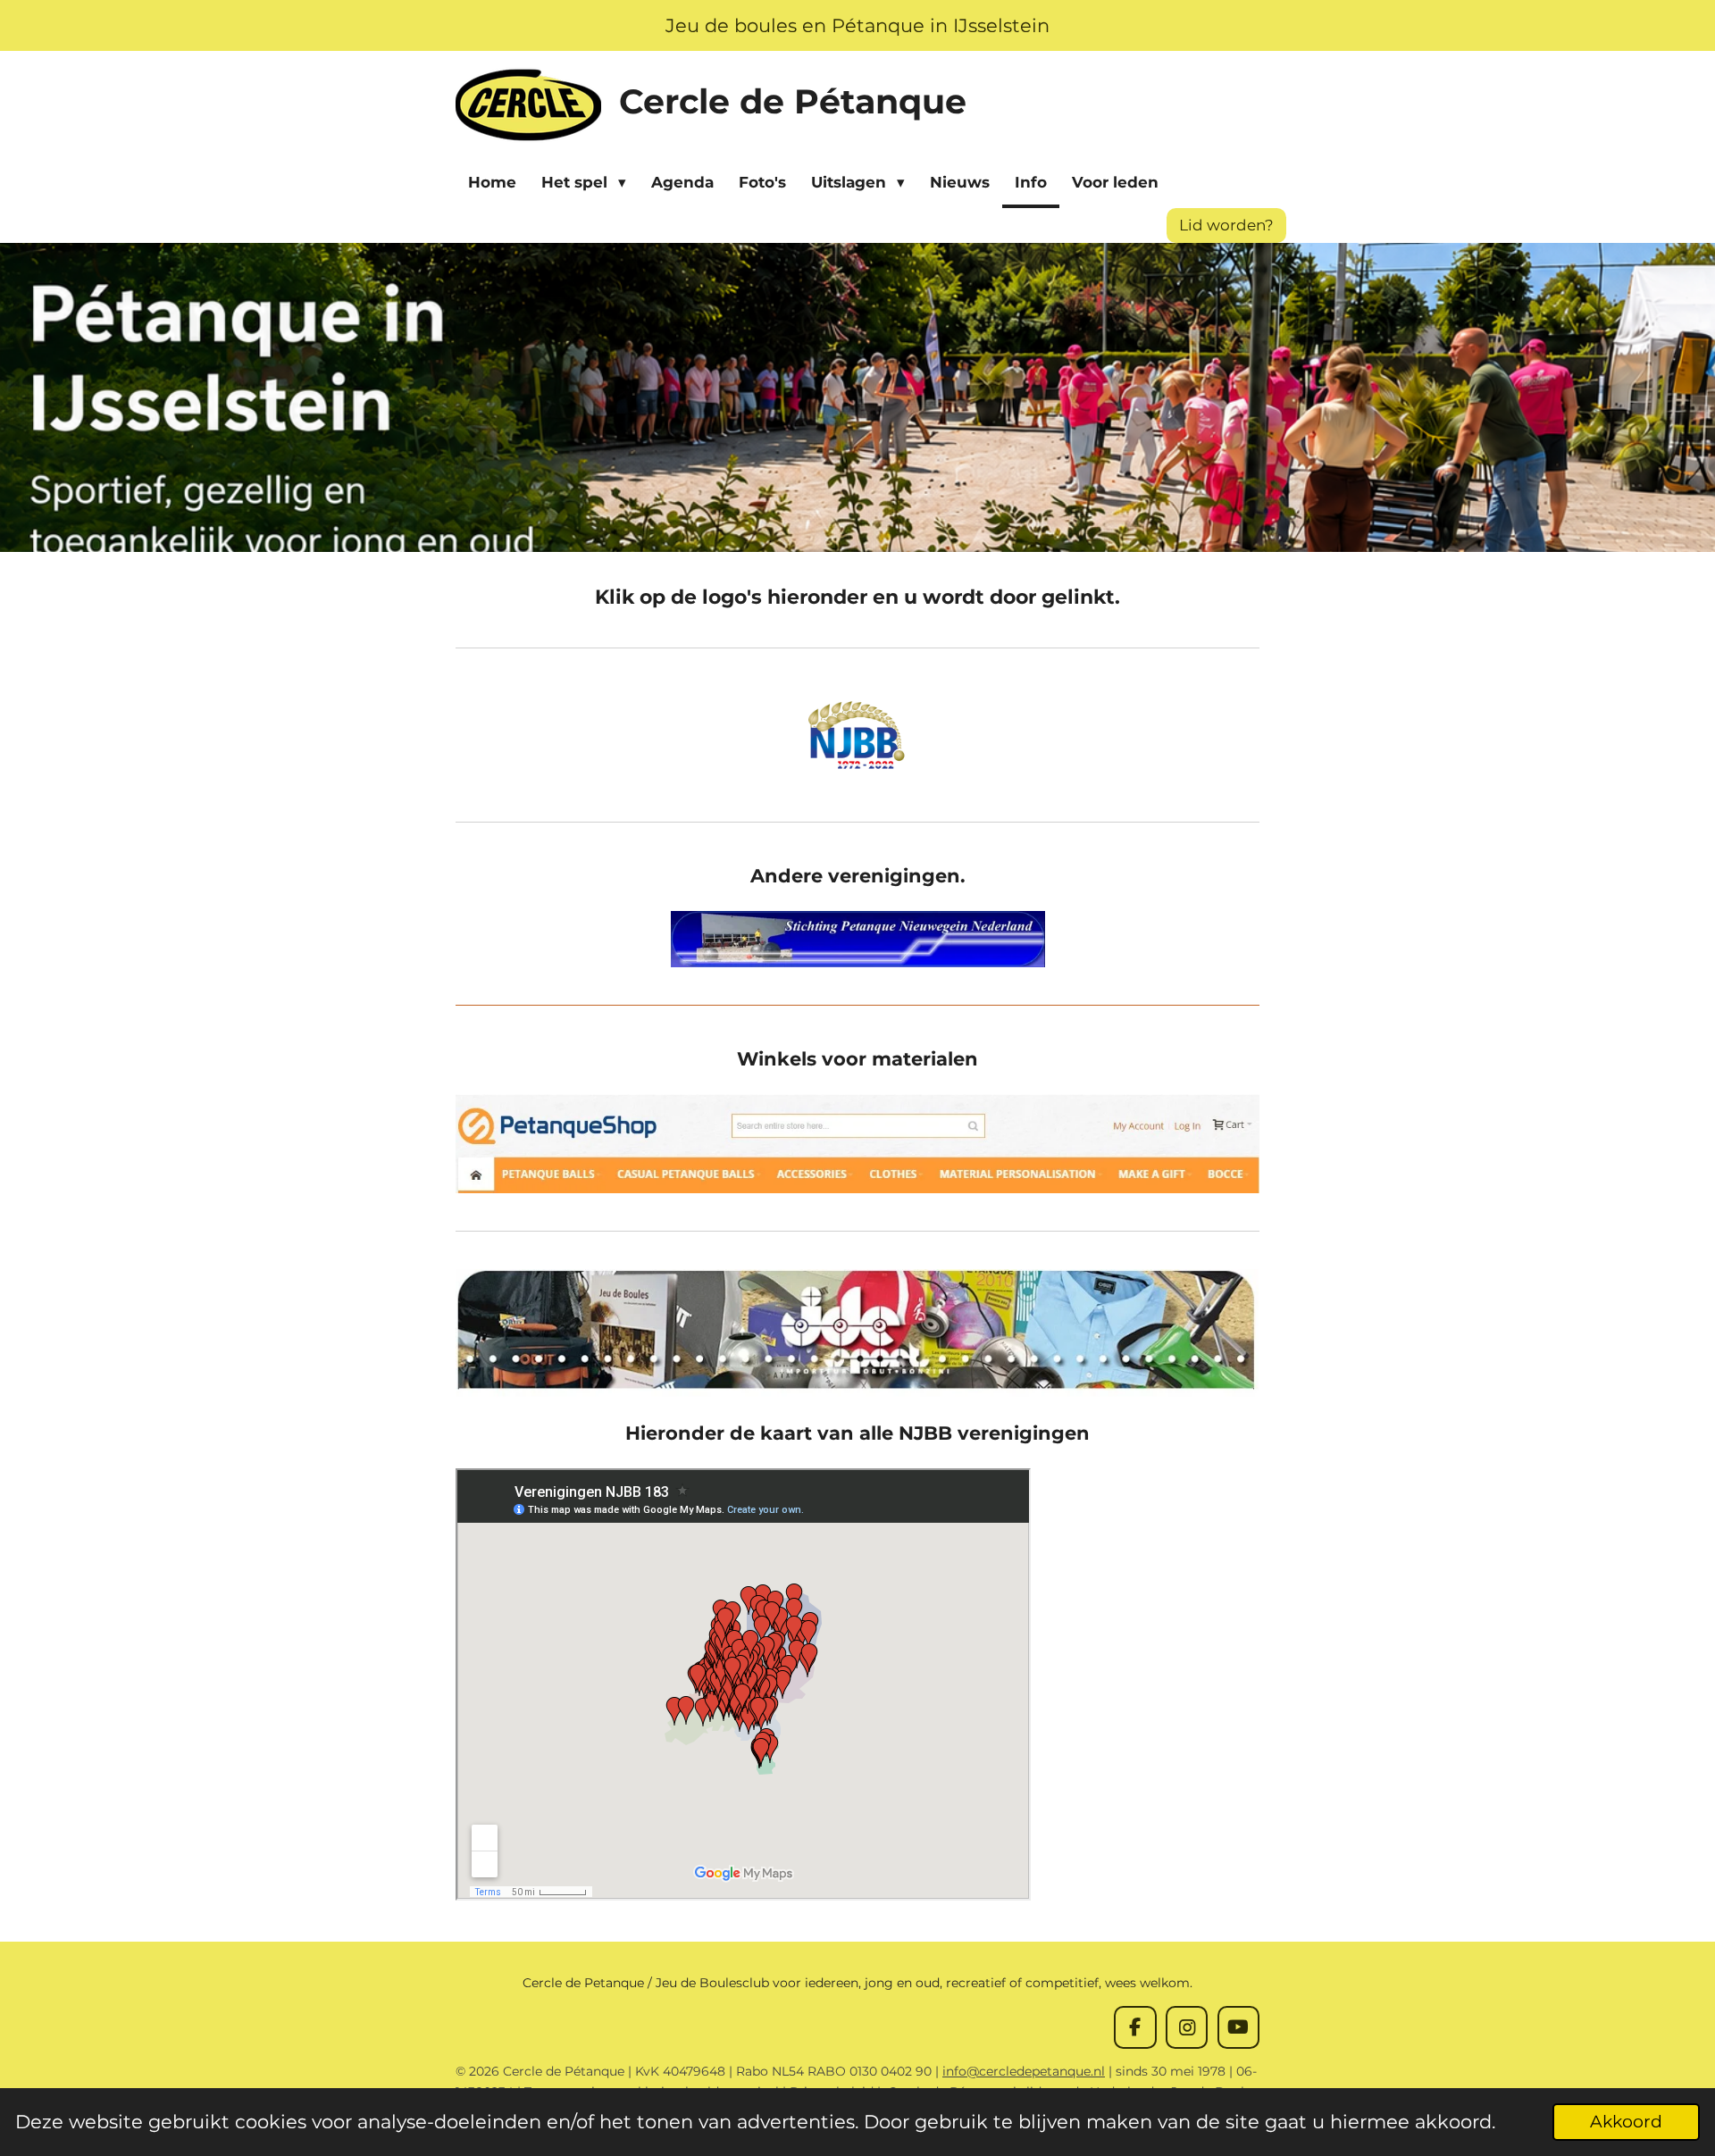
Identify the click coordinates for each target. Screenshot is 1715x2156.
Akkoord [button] (1626, 2122)
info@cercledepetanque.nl (1024, 2071)
